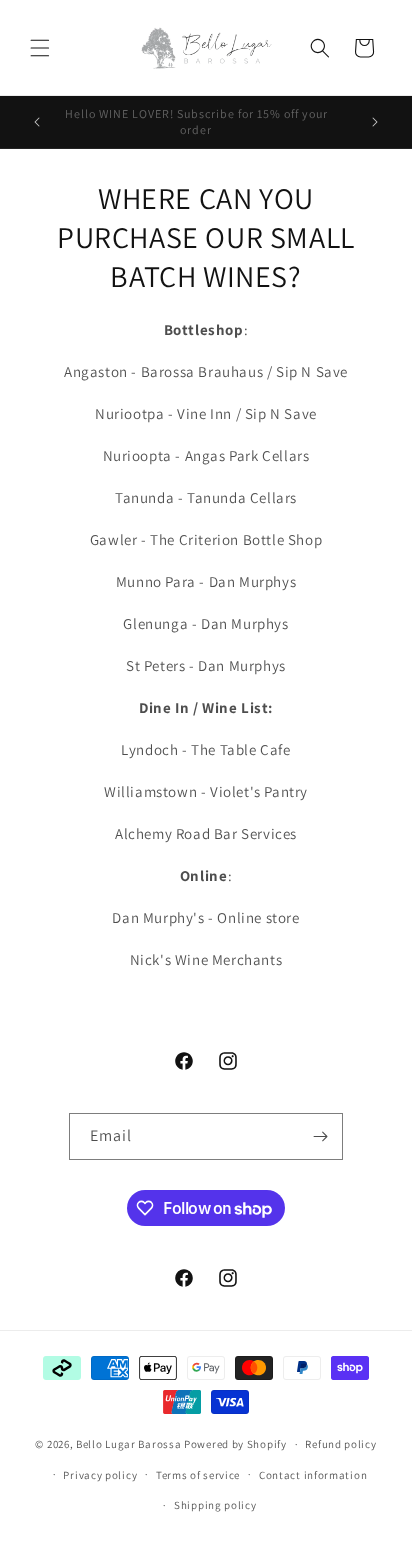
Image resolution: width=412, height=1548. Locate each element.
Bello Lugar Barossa (128, 1444)
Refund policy (340, 1444)
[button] (40, 48)
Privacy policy (100, 1475)
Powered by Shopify (235, 1444)
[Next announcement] (375, 122)
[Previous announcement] (37, 122)
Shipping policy (215, 1505)
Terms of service (198, 1475)
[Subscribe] (320, 1136)
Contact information (313, 1475)
